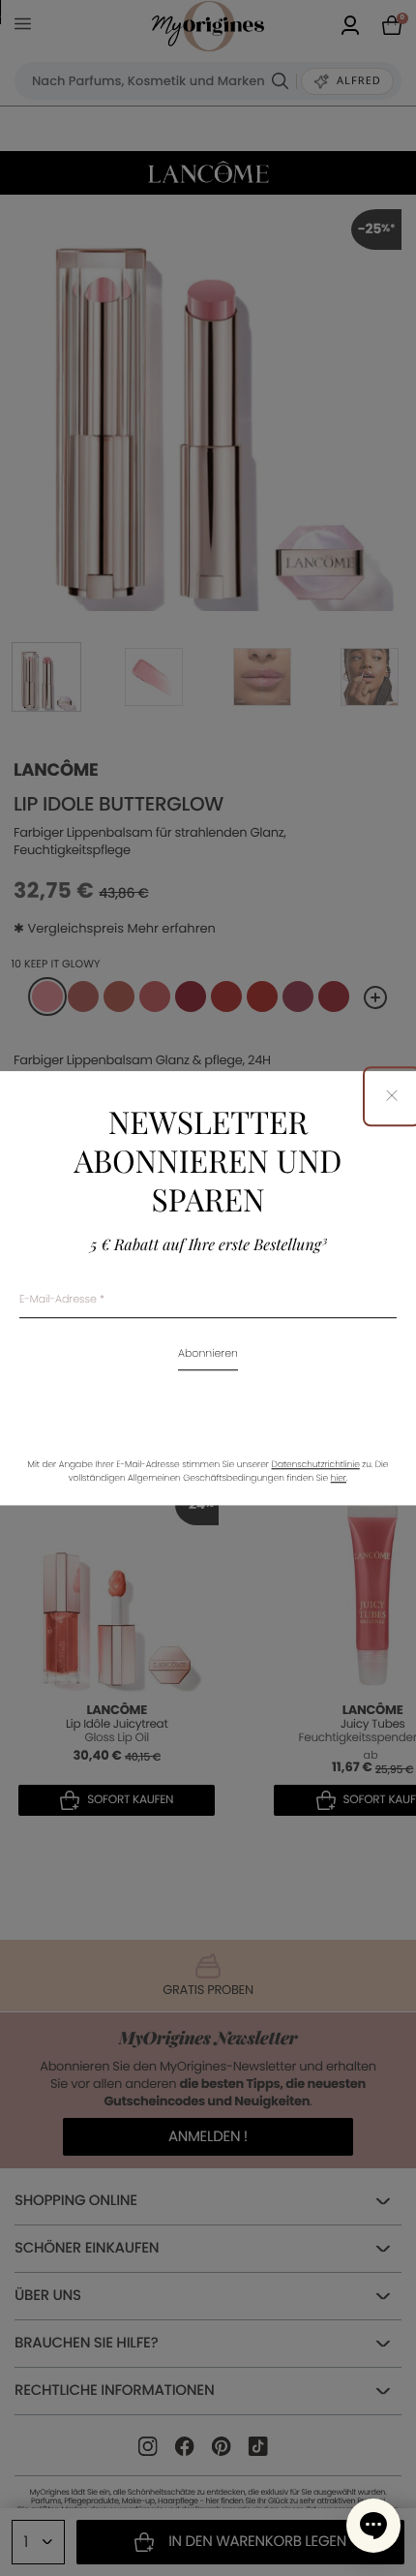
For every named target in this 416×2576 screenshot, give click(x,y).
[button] (373, 2526)
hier (339, 1479)
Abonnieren (208, 1354)
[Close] (392, 1097)
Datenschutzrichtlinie (316, 1465)
